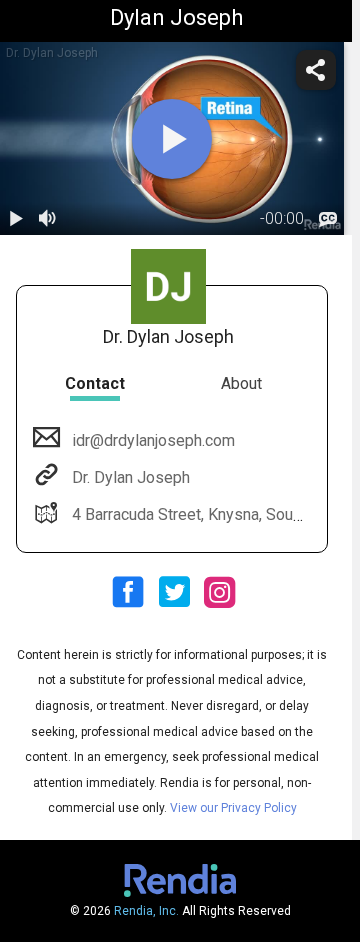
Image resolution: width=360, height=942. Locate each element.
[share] (316, 70)
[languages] (328, 219)
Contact (95, 383)
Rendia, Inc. (146, 911)
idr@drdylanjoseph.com (153, 440)
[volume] (48, 219)
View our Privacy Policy (233, 808)
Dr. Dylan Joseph (131, 477)
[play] (172, 139)
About (241, 383)
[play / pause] (16, 219)
